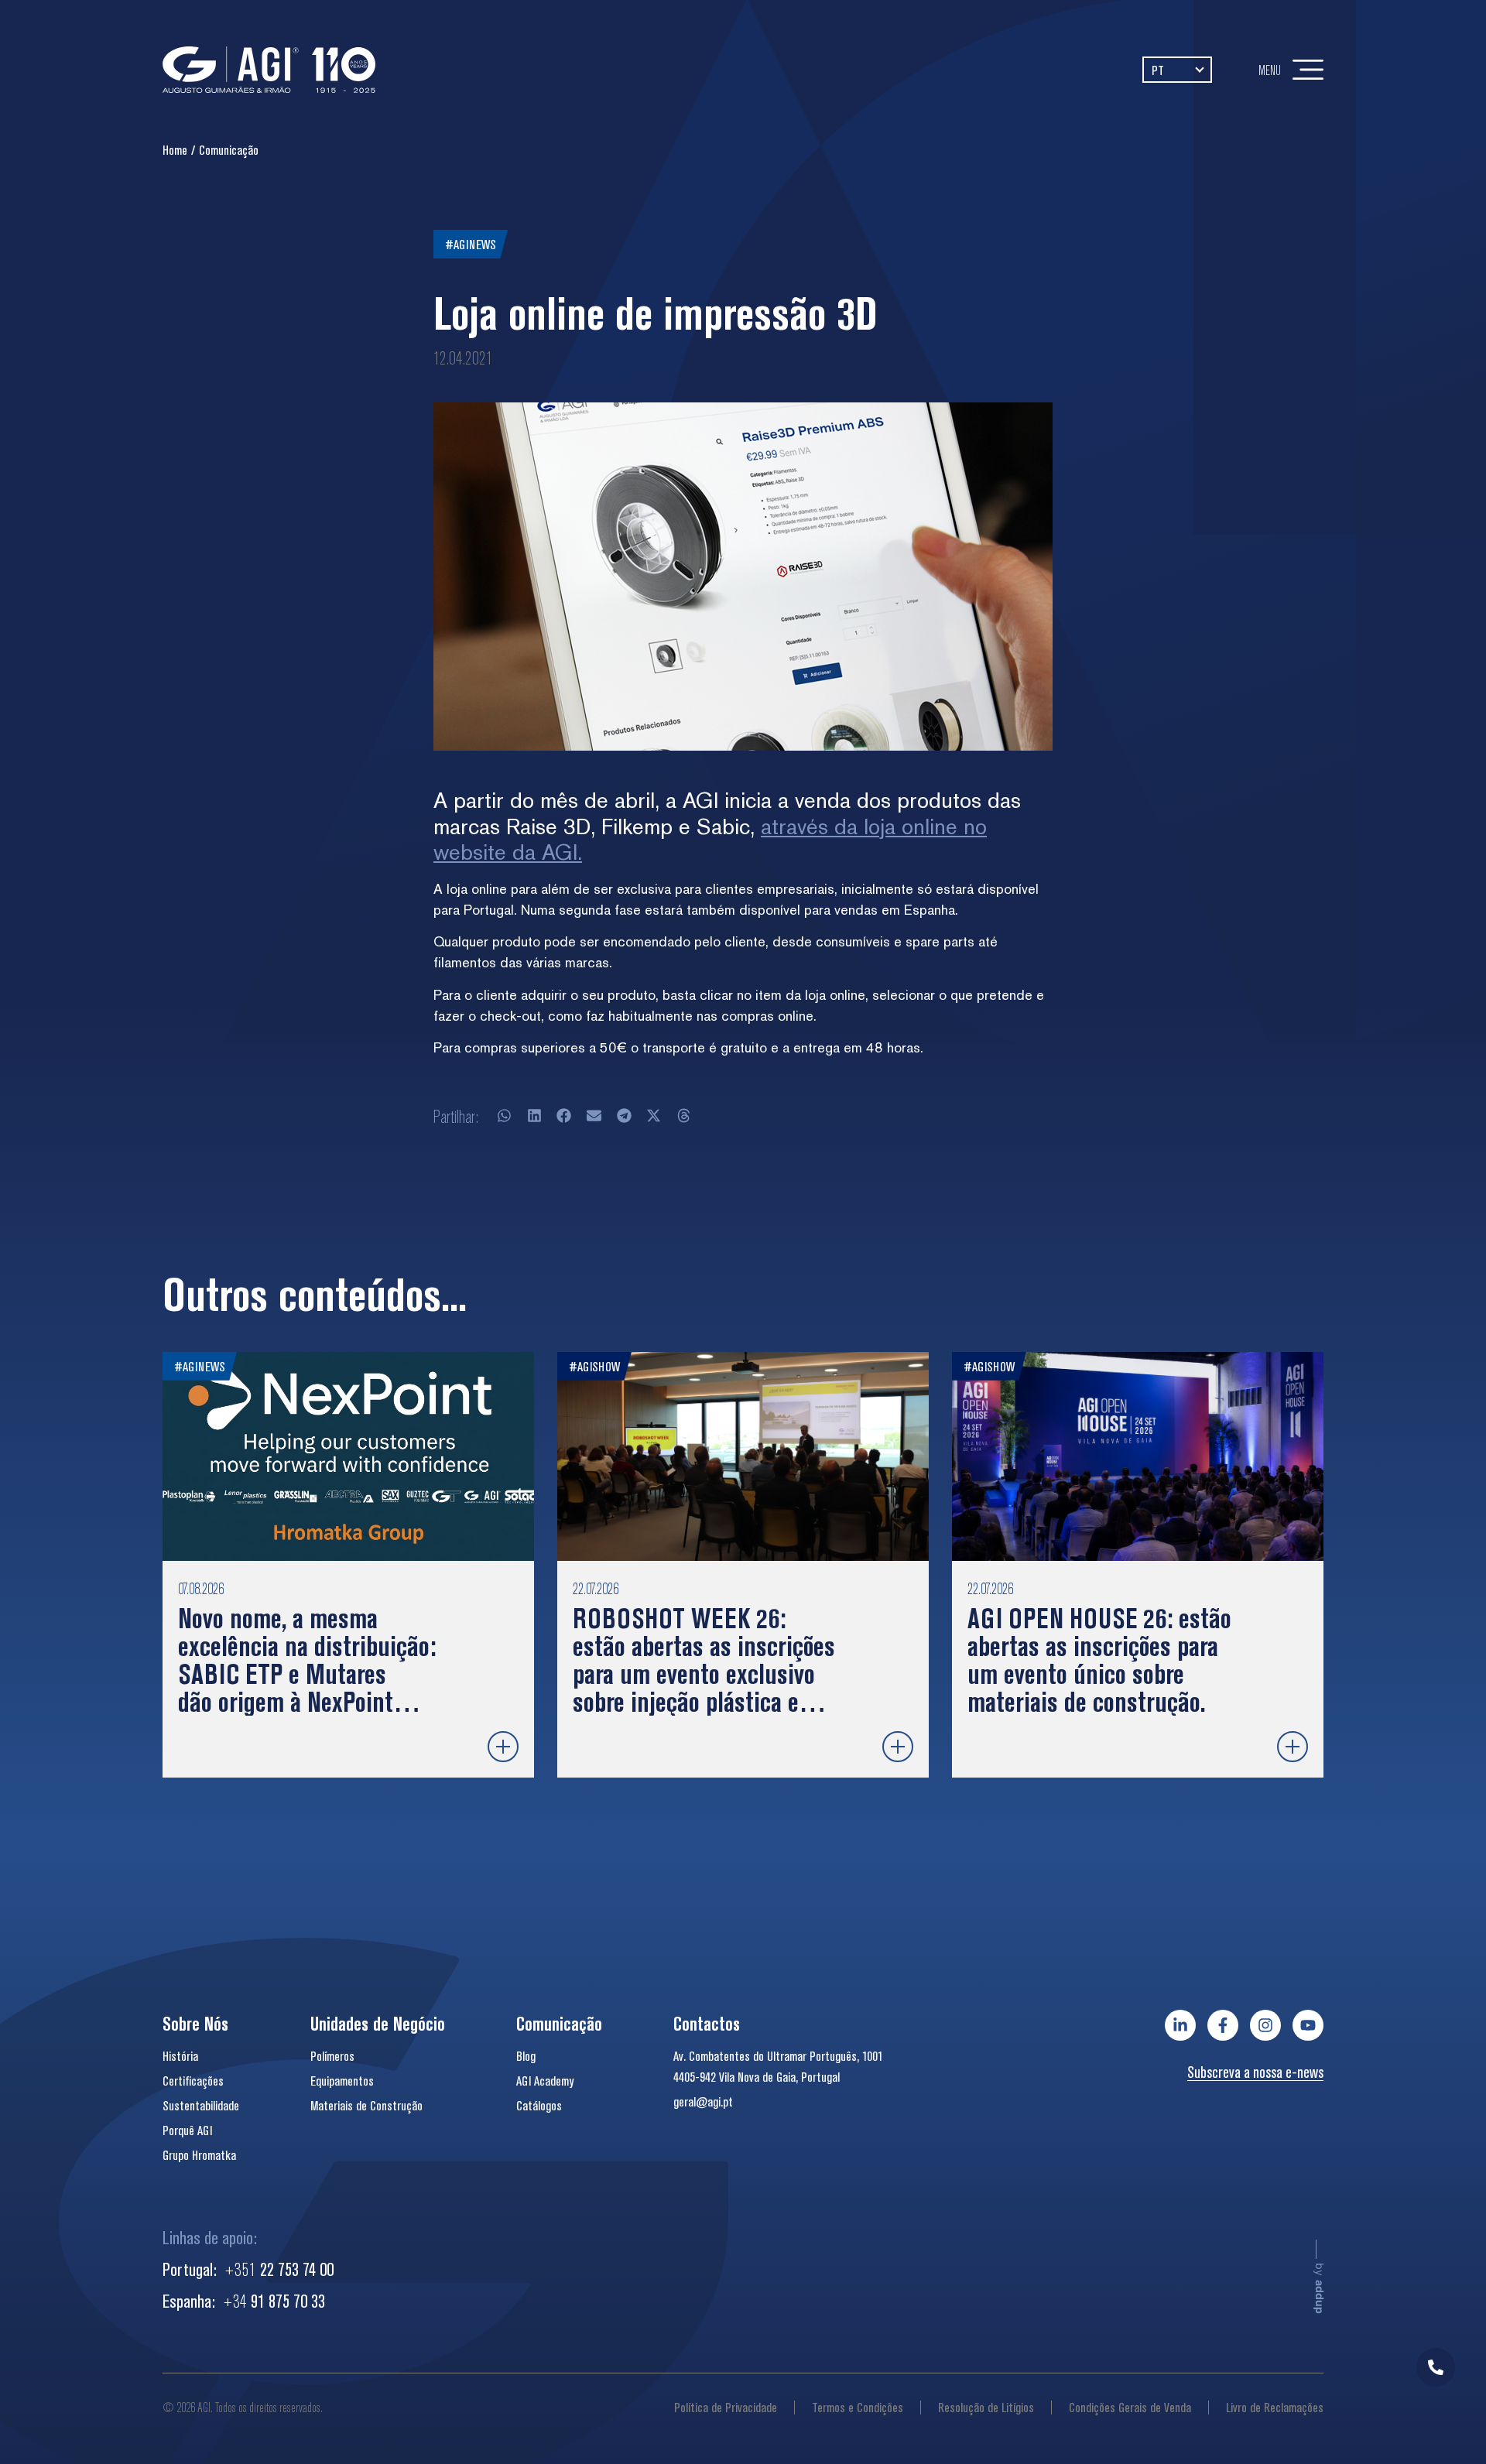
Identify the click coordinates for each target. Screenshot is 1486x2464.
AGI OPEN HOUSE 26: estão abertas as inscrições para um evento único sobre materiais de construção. (1099, 1660)
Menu (1270, 70)
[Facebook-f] (1223, 2025)
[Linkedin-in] (1180, 2025)
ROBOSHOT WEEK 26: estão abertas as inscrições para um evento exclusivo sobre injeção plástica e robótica (704, 1673)
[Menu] (1308, 70)
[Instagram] (1265, 2025)
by (1320, 2288)
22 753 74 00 (279, 2269)
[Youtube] (1308, 2025)
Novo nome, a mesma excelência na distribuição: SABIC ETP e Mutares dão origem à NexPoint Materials (307, 1673)
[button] (505, 1116)
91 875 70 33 (274, 2301)
